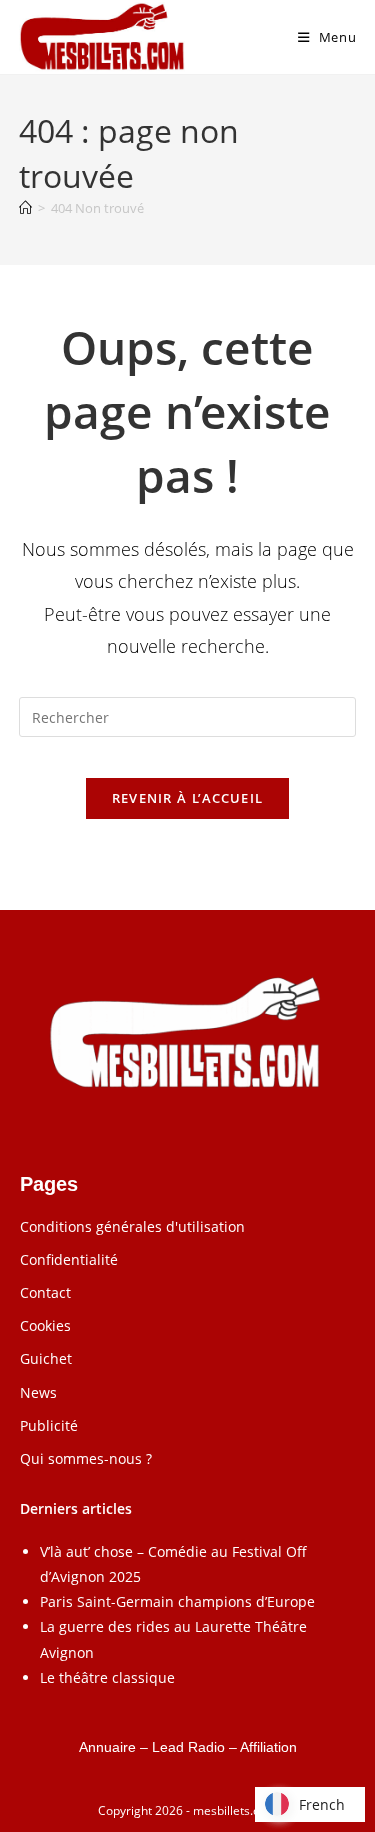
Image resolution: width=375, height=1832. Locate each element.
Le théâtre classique (107, 1677)
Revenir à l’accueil (188, 798)
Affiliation (268, 1747)
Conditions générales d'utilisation (132, 1226)
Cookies (45, 1325)
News (38, 1392)
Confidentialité (69, 1259)
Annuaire (107, 1747)
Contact (45, 1292)
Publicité (49, 1425)
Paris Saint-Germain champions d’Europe (177, 1601)
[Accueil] (25, 208)
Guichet (46, 1358)
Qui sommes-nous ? (86, 1458)
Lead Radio (188, 1747)
